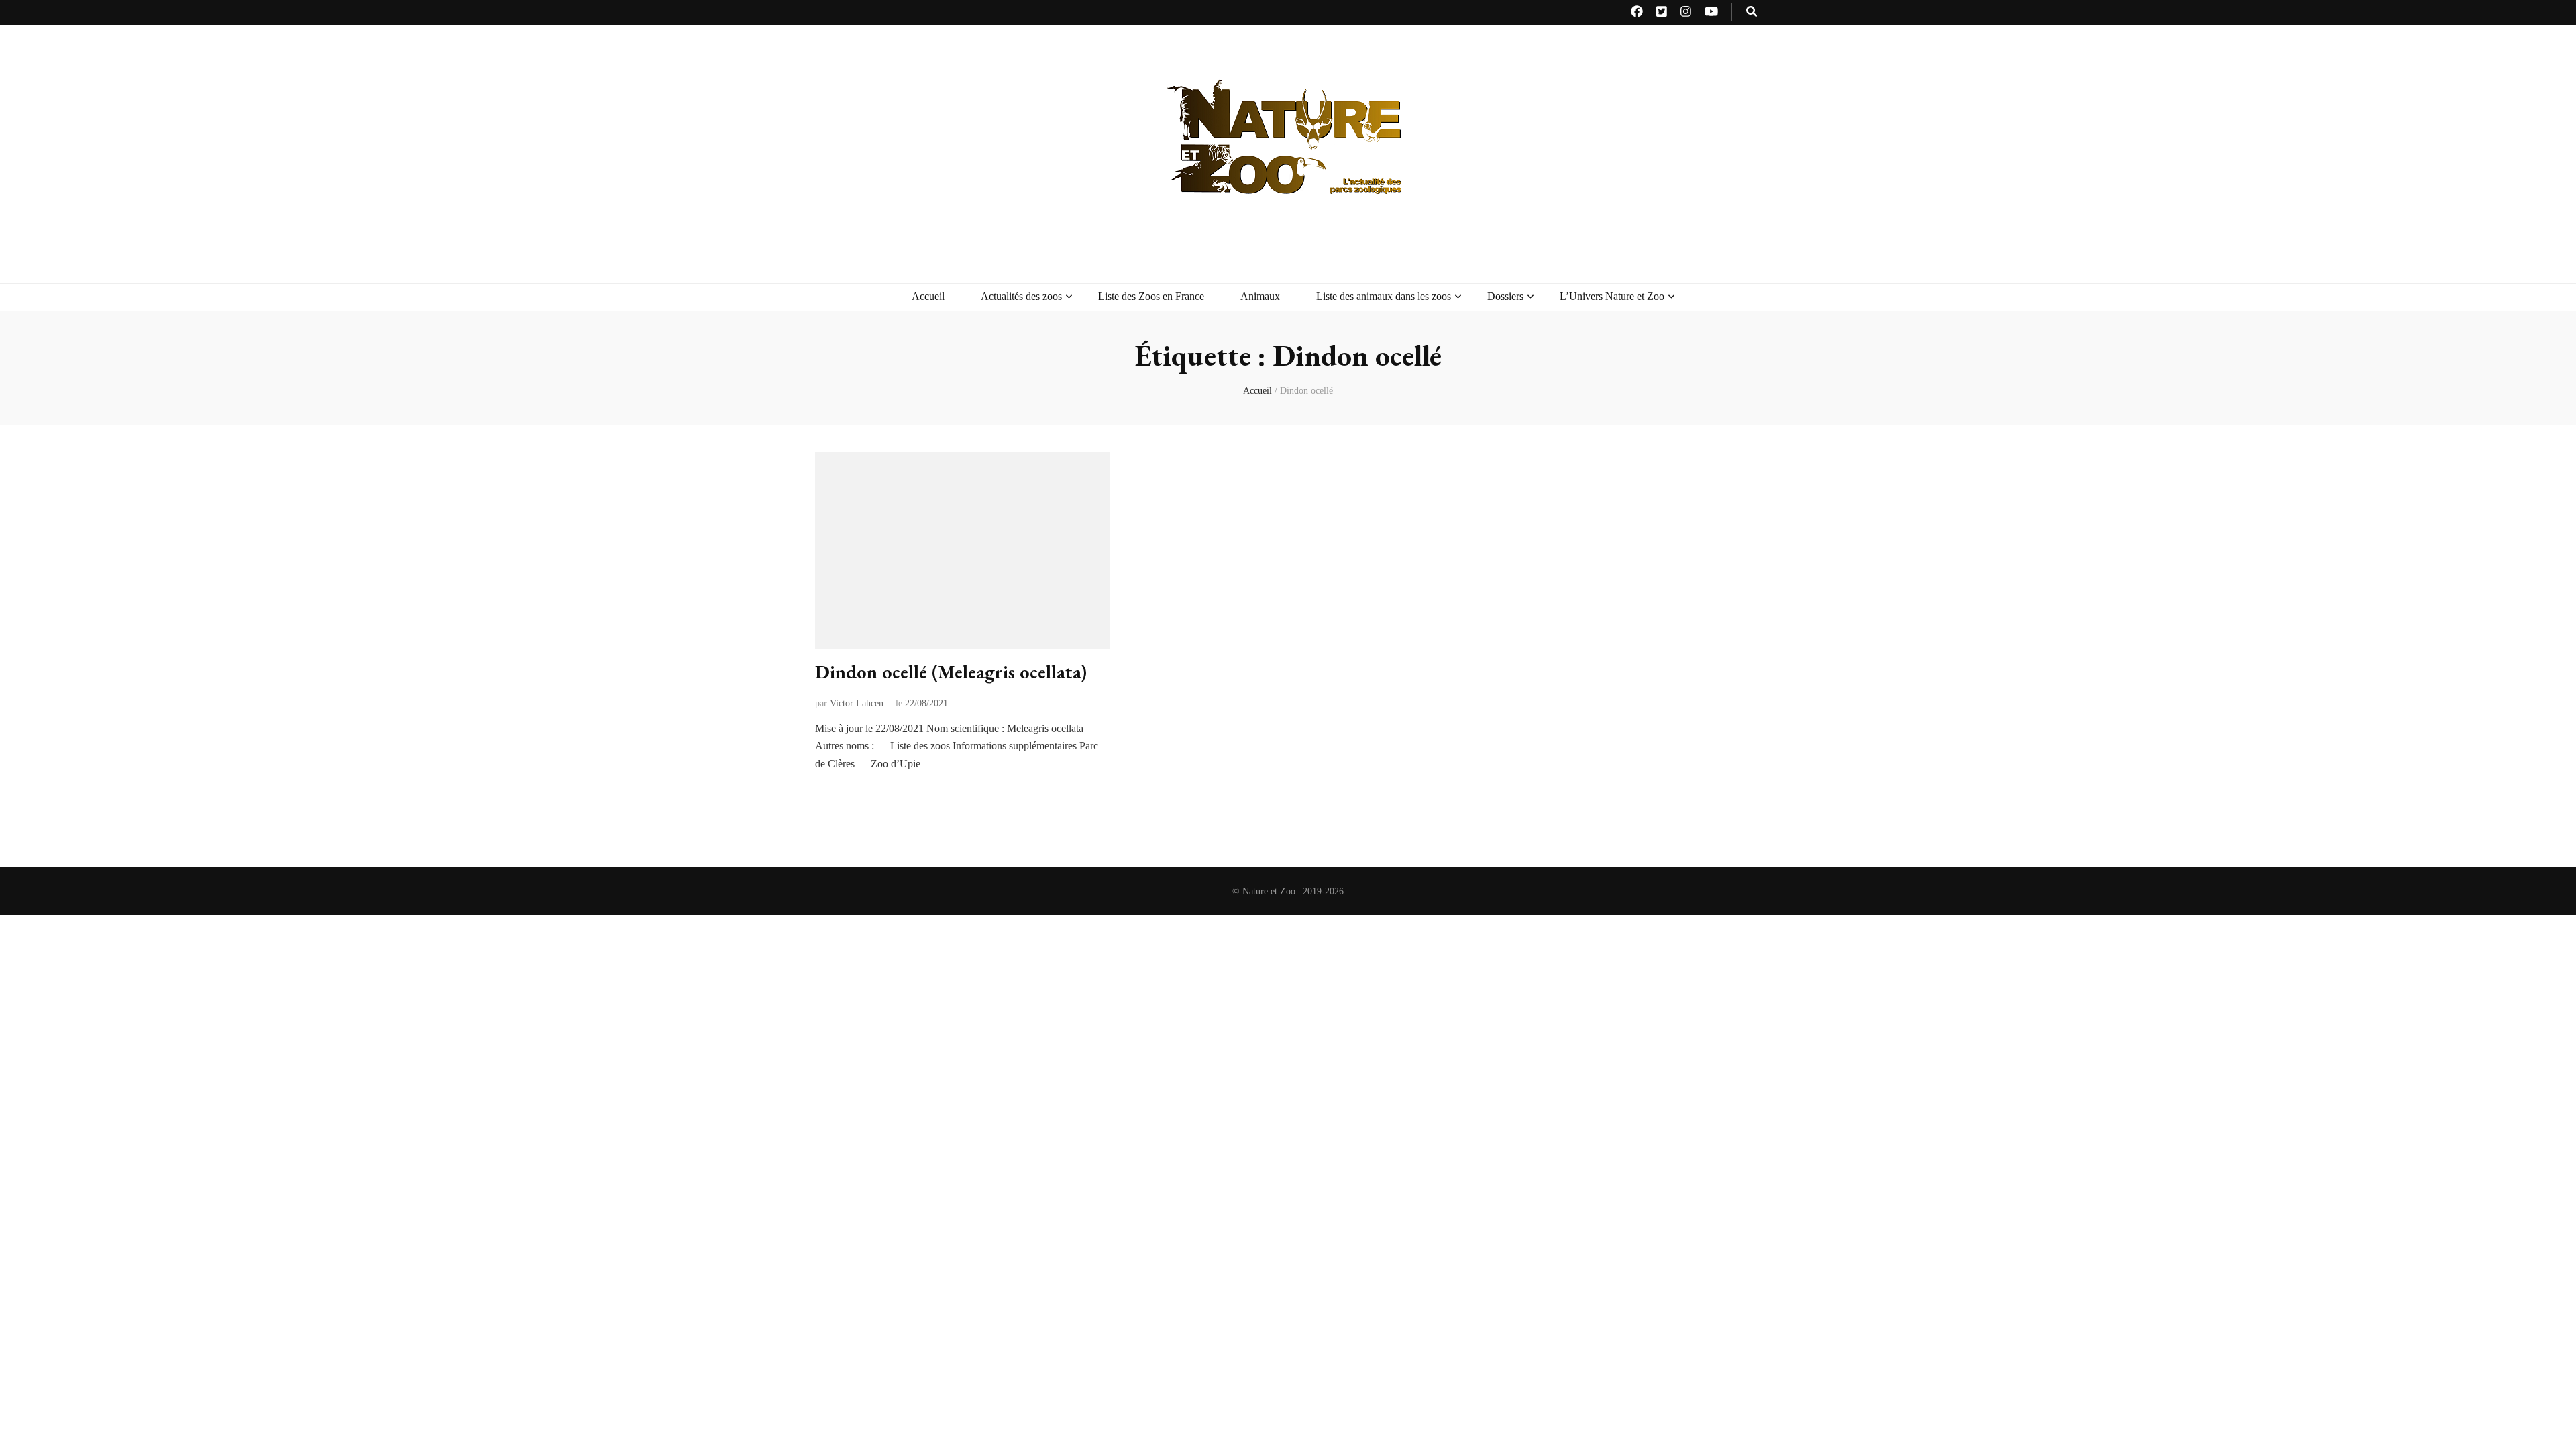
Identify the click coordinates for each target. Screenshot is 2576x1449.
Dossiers (1505, 296)
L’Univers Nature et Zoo (1612, 296)
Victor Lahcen (857, 703)
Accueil (928, 296)
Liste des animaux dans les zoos (1384, 296)
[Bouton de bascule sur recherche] (1752, 12)
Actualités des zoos (1021, 296)
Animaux (1260, 296)
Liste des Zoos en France (1151, 296)
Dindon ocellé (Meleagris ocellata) (951, 672)
